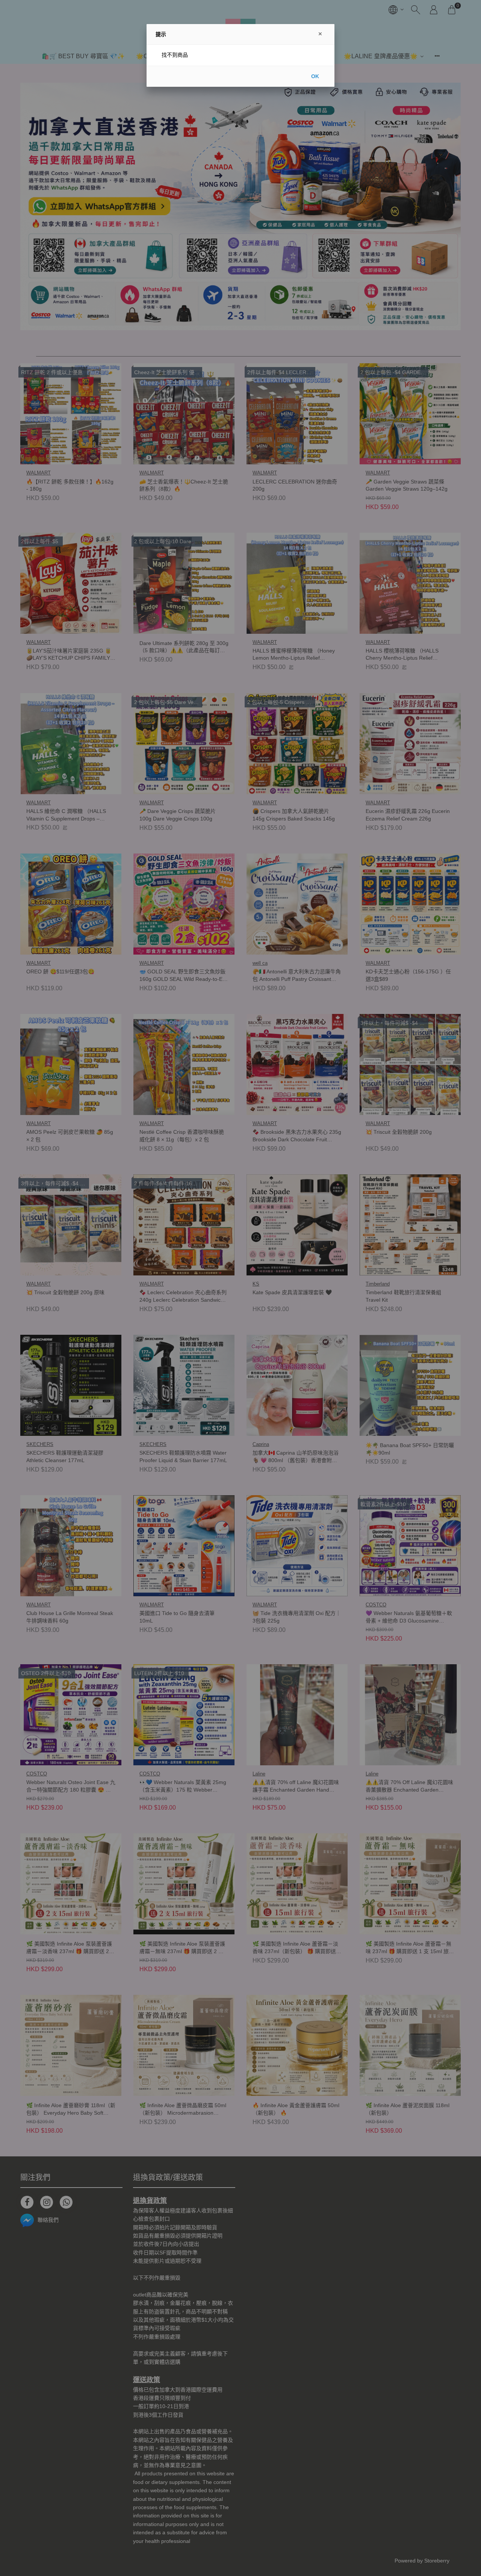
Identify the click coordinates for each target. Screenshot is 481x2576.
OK (315, 76)
